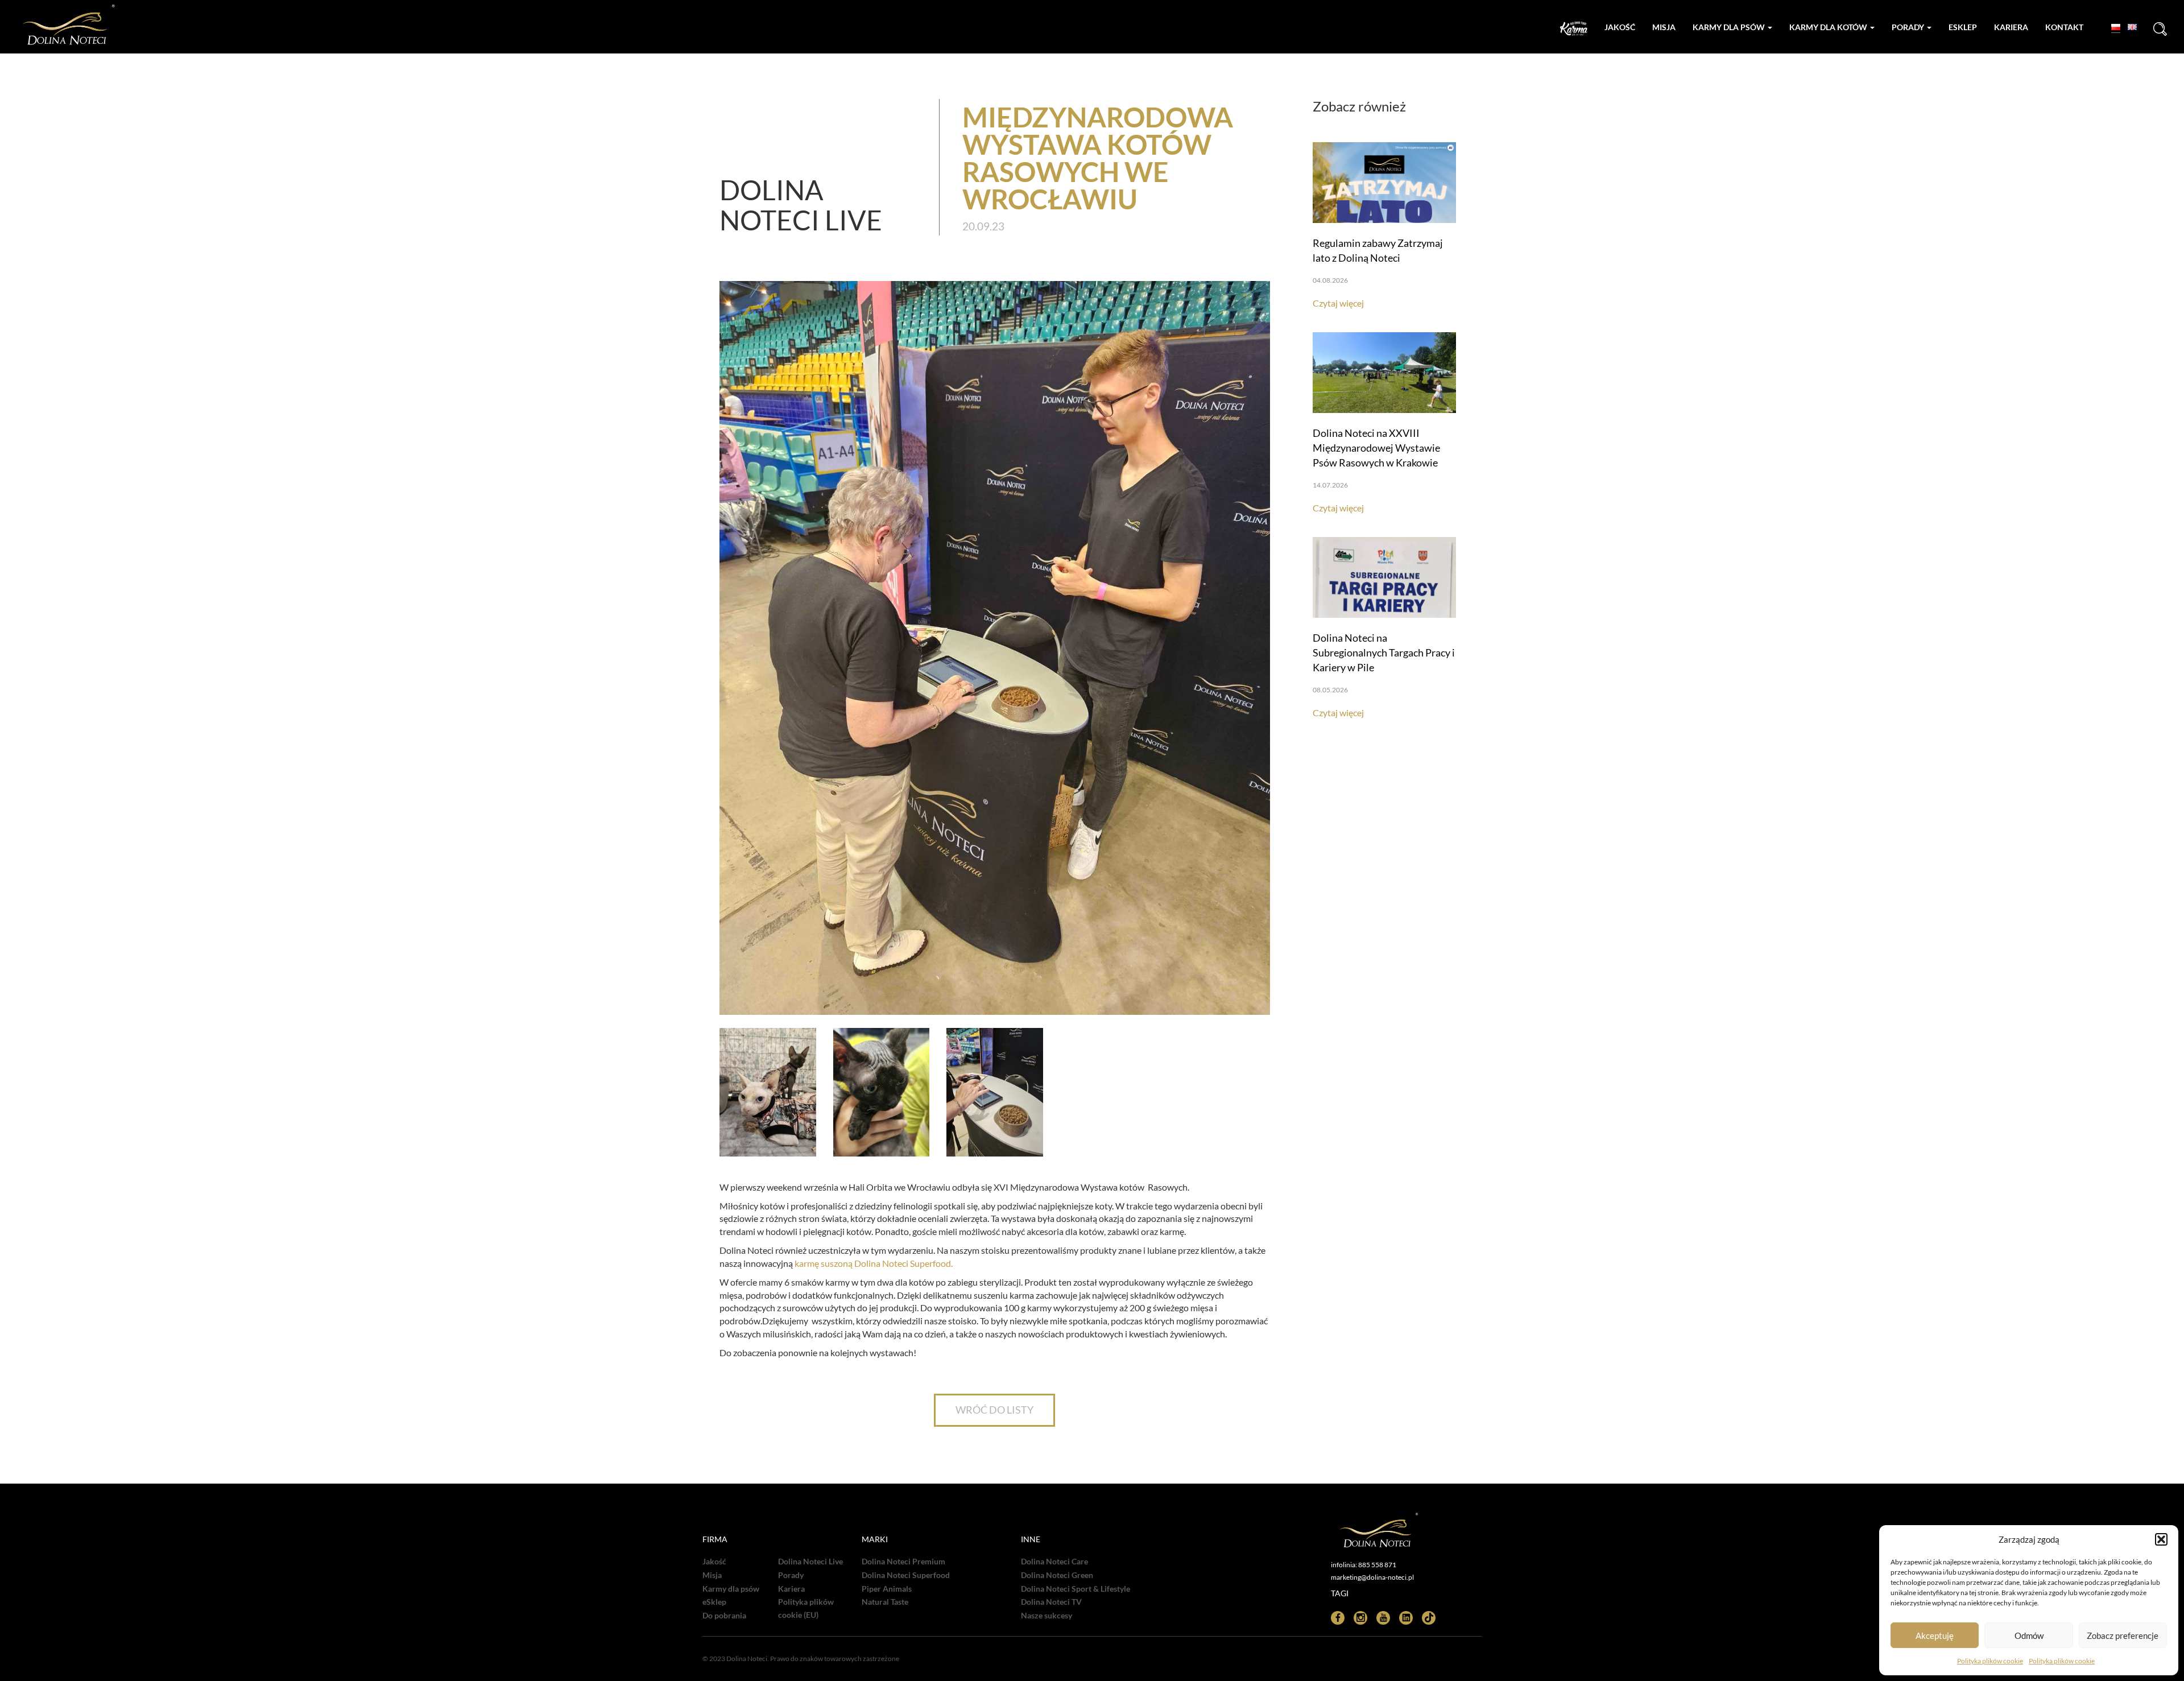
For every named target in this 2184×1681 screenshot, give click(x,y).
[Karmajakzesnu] (1574, 29)
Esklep (1963, 27)
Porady (1909, 27)
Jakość (1620, 27)
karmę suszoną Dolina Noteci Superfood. (874, 1263)
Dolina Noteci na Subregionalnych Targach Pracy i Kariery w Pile (1384, 652)
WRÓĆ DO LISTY (994, 1410)
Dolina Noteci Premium (903, 1562)
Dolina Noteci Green (1057, 1575)
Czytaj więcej (1338, 303)
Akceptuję (1935, 1635)
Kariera (2011, 27)
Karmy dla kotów (1829, 27)
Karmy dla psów (1730, 27)
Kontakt (2064, 27)
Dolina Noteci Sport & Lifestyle (1076, 1589)
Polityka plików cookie (1990, 1661)
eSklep (714, 1602)
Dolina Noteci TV (1051, 1602)
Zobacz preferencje (2123, 1635)
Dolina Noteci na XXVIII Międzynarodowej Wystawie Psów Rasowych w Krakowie (1376, 448)
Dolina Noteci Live (810, 1562)
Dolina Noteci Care (1054, 1562)
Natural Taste (885, 1602)
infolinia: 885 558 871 (1364, 1565)
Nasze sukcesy (1046, 1616)
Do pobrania (724, 1616)
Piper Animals (887, 1589)
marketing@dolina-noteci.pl (1372, 1577)
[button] (2161, 1539)
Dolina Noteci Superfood (906, 1575)
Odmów (2029, 1635)
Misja (1664, 27)
